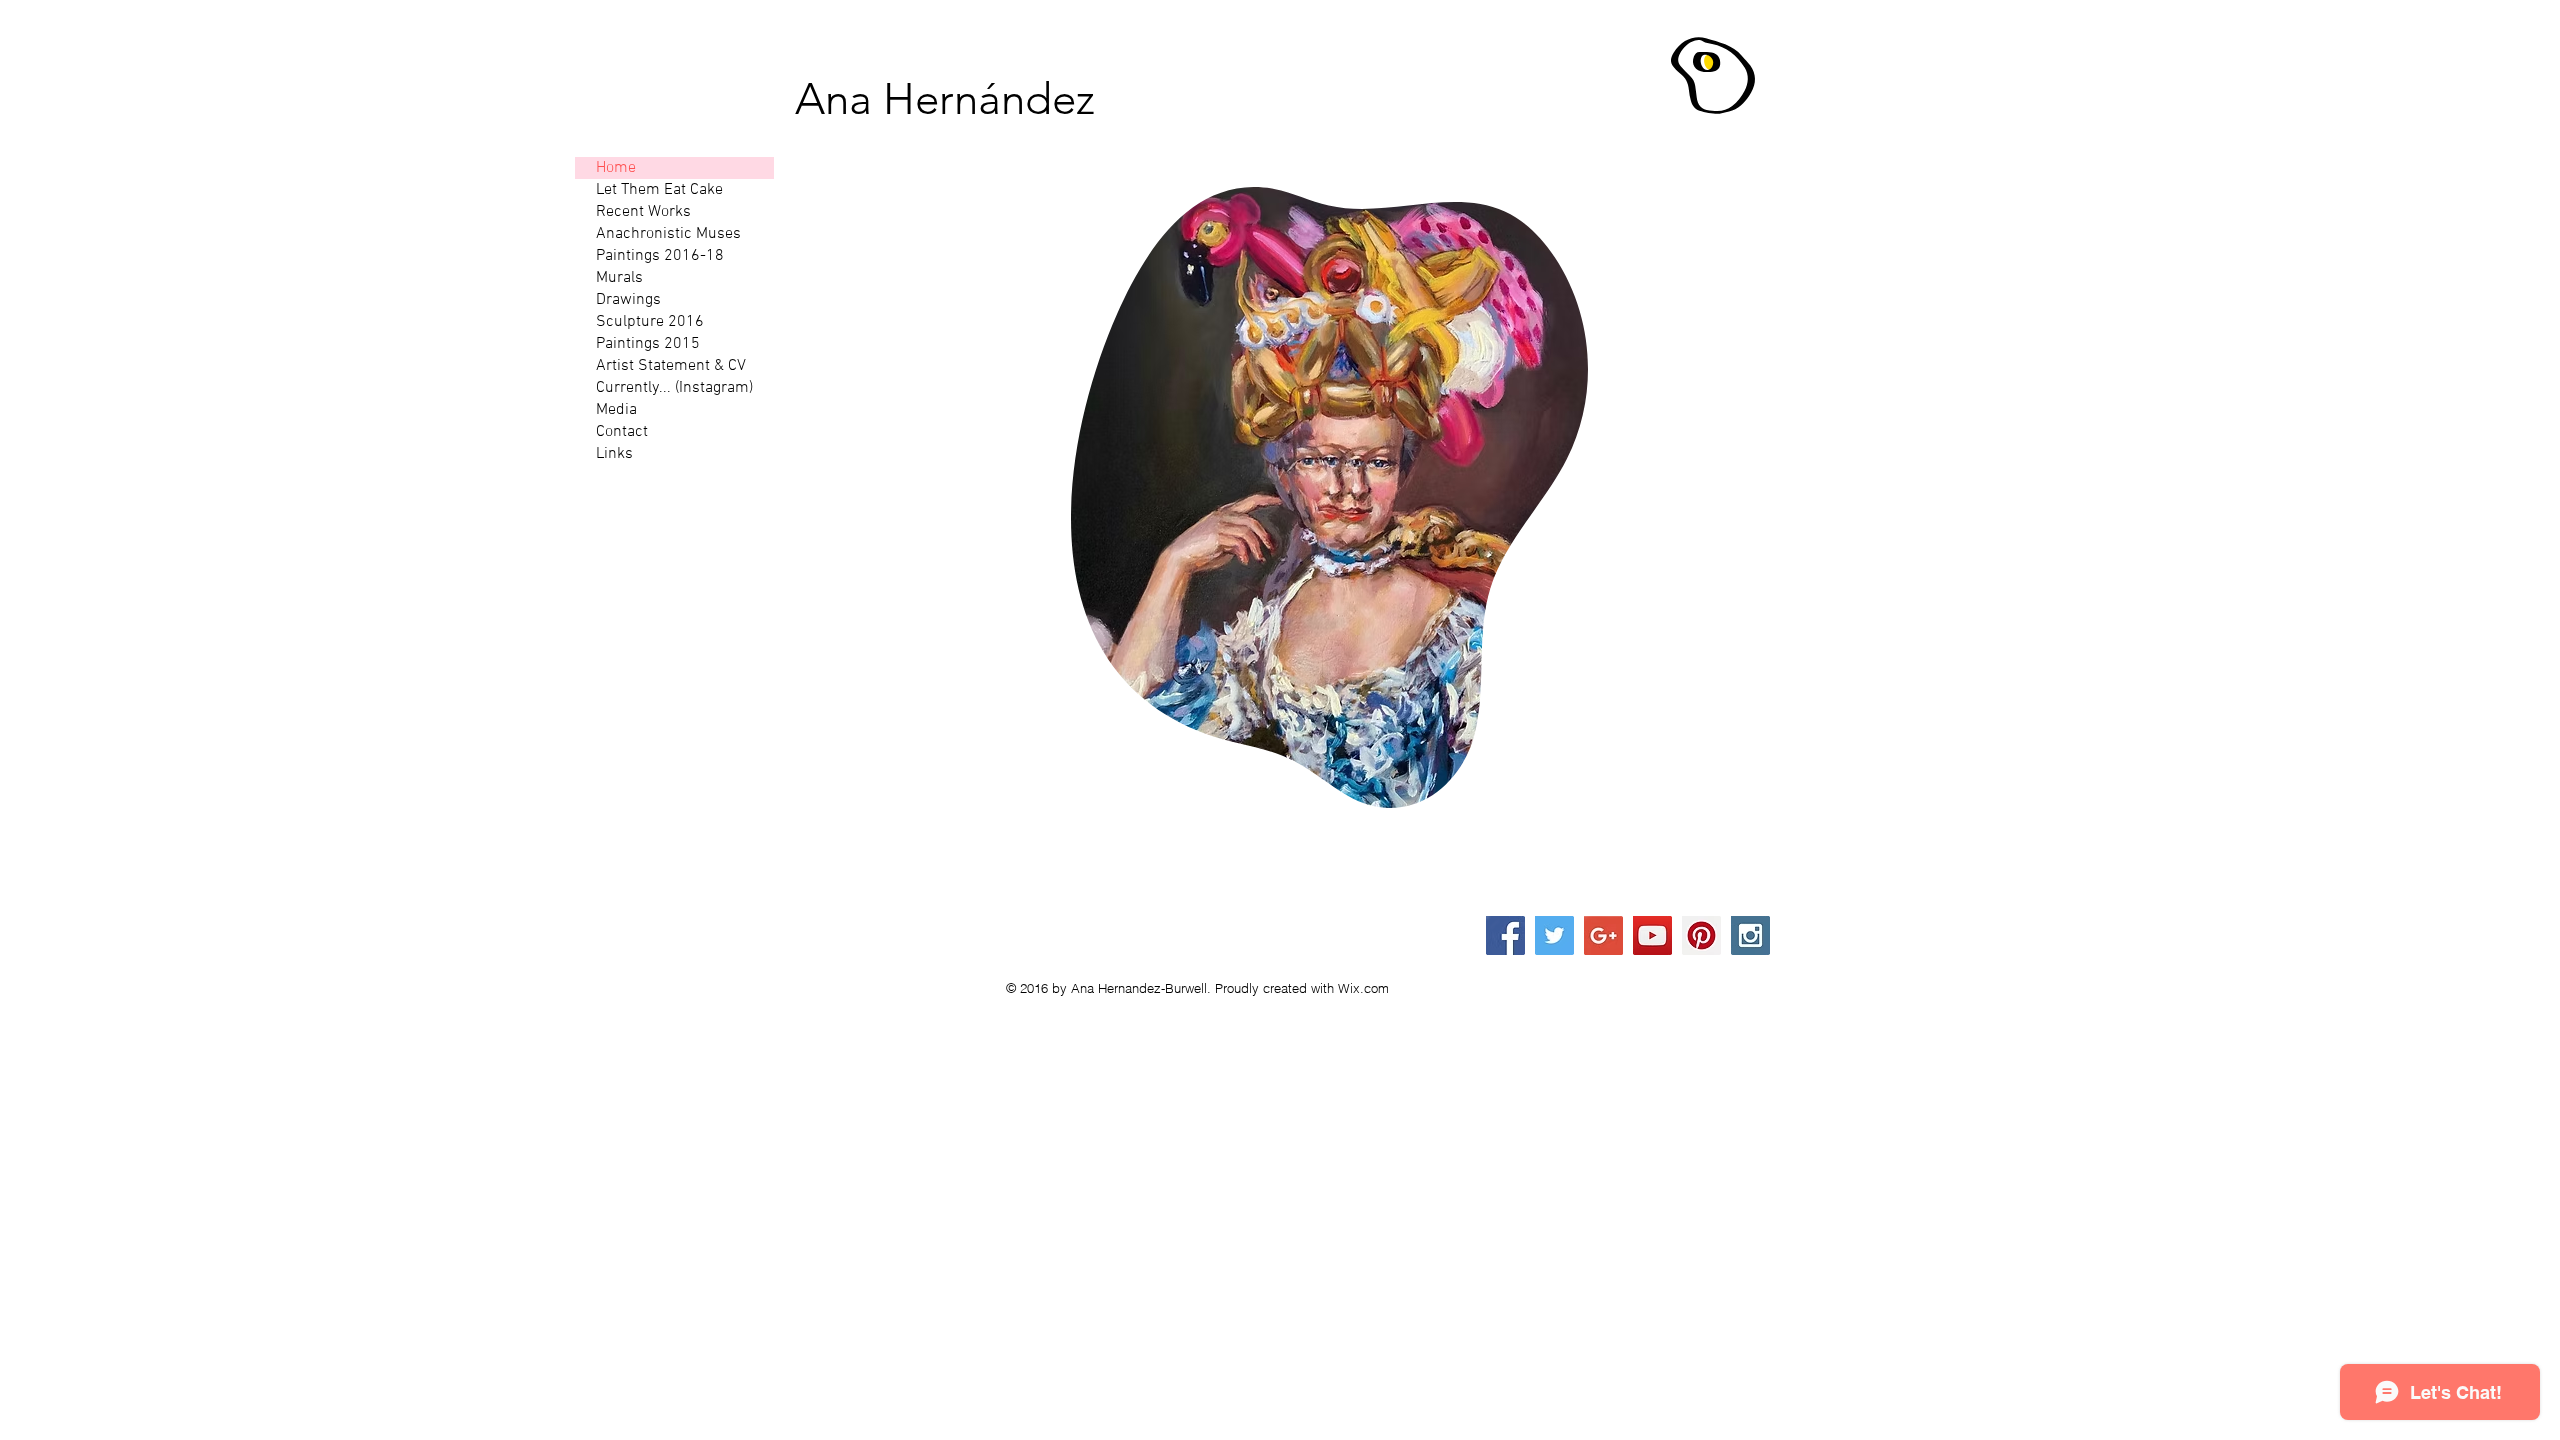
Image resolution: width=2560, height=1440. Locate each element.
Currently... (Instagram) (674, 388)
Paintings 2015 (648, 344)
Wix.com (1363, 988)
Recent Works (643, 212)
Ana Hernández (945, 99)
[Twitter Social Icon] (1554, 935)
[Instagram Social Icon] (1750, 935)
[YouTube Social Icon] (1652, 935)
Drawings (628, 300)
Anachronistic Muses (668, 234)
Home (616, 168)
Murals (619, 278)
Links (614, 454)
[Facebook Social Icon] (1505, 935)
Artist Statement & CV (671, 366)
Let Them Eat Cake (659, 190)
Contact (622, 432)
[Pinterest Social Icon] (1701, 935)
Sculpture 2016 (650, 322)
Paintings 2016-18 (660, 256)
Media (616, 410)
